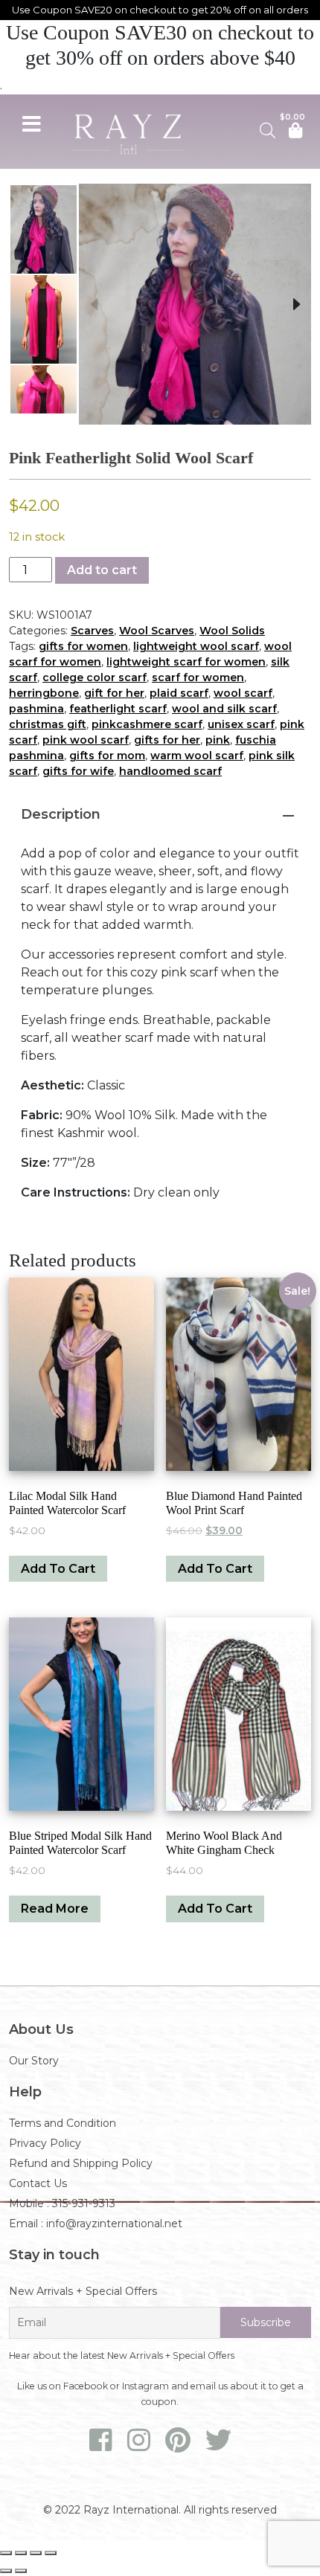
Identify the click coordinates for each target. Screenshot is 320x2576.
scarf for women (198, 677)
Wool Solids (232, 631)
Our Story (34, 2061)
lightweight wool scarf (196, 646)
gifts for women (83, 646)
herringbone (44, 693)
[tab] (160, 814)
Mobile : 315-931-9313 (62, 2203)
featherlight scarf (118, 709)
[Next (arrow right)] (21, 2571)
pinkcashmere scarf (147, 724)
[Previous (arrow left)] (6, 2571)
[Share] (36, 2553)
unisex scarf (241, 724)
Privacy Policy (45, 2143)
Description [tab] (61, 814)
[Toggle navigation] (31, 122)
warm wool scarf (197, 756)
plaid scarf (179, 693)
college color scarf (95, 677)
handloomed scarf (170, 771)
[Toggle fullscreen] (21, 2553)
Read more (55, 1909)
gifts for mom (107, 756)
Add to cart (102, 570)
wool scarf (243, 693)
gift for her (114, 693)
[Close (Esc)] (51, 2553)
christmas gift (48, 724)
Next (296, 304)
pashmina (36, 709)
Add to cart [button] (58, 1569)
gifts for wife (78, 771)
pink (218, 740)
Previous (94, 304)
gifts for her (167, 740)
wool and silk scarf (224, 709)
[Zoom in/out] (6, 2553)
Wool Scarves (157, 631)
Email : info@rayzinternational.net (96, 2224)
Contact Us (38, 2183)
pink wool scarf (86, 740)
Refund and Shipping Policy (81, 2163)
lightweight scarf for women (186, 662)
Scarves (92, 631)
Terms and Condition (63, 2123)
